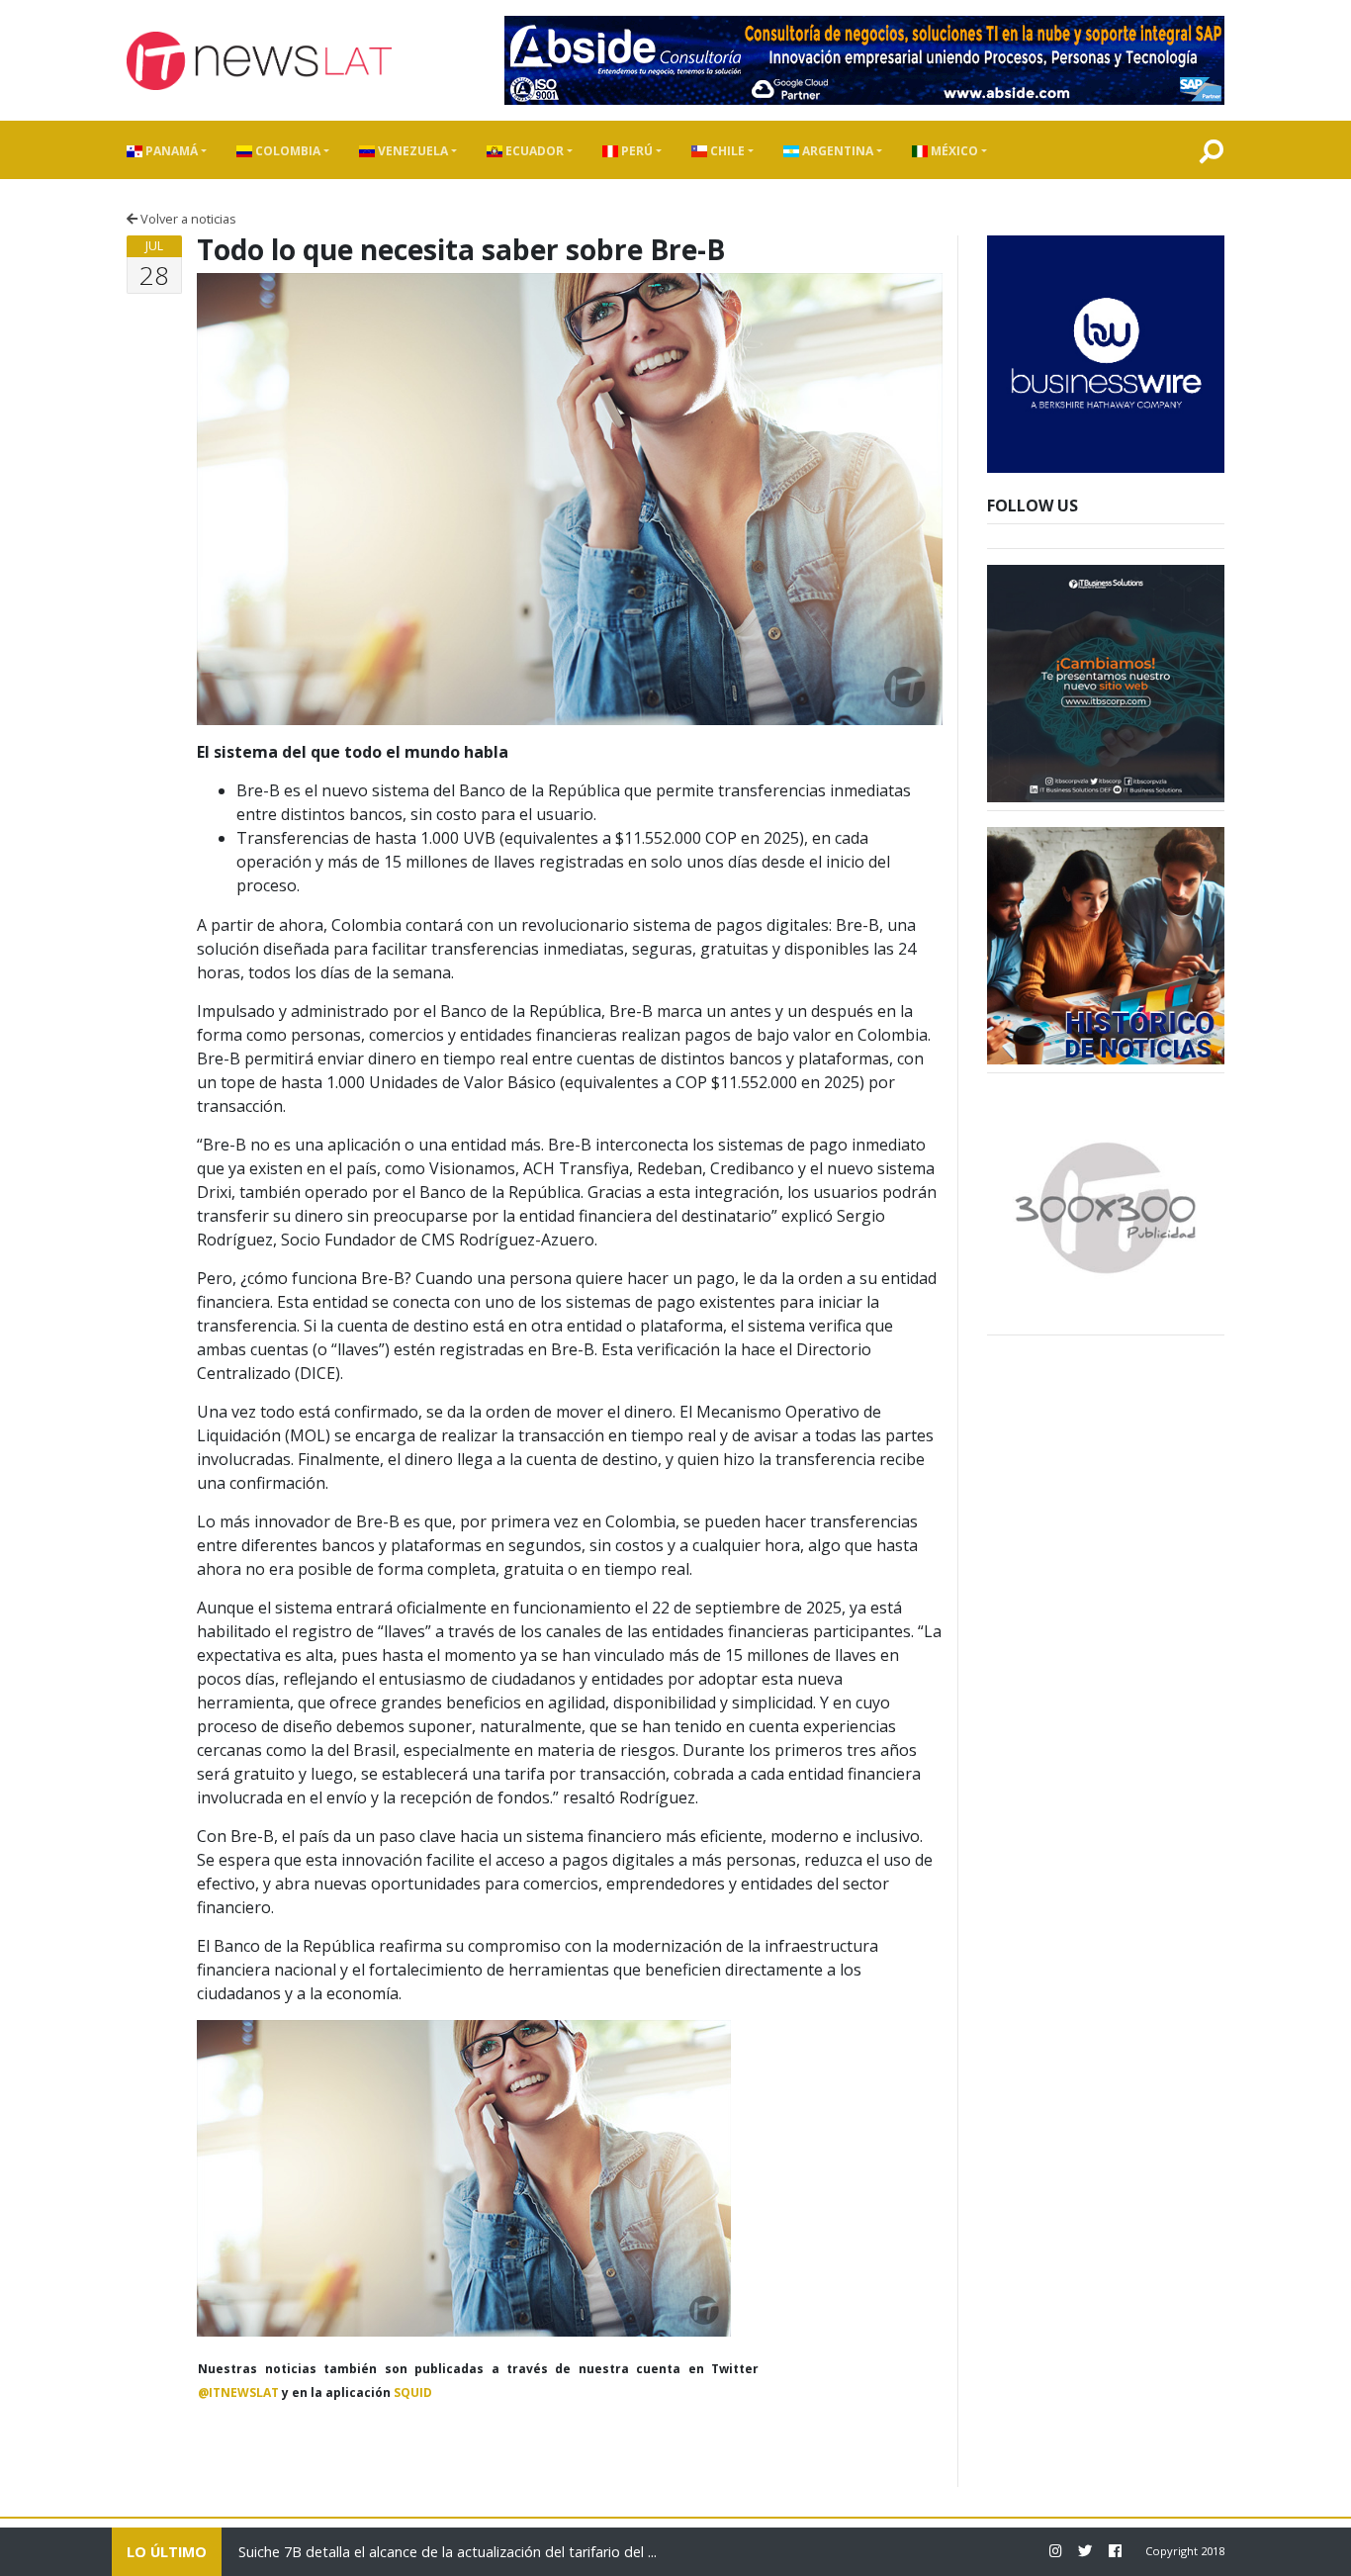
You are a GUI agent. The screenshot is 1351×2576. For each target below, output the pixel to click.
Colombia (286, 151)
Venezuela (411, 151)
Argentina (836, 151)
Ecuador (533, 151)
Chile (726, 151)
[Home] (259, 61)
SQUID (413, 2392)
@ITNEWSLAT (238, 2392)
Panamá (170, 151)
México (953, 151)
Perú (635, 151)
